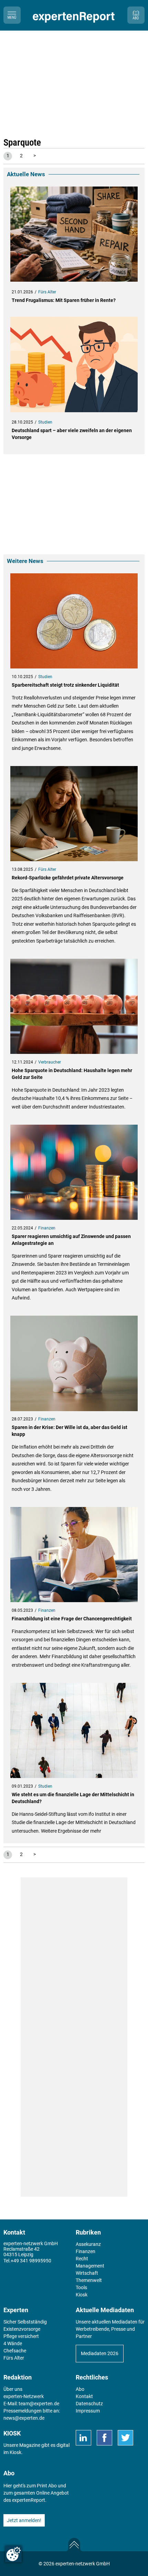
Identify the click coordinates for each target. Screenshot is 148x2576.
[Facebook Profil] (104, 2438)
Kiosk (15, 2452)
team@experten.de (39, 2404)
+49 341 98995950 (31, 2261)
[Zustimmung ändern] (13, 2554)
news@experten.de (24, 2418)
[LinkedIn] (83, 2438)
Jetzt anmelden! (24, 2520)
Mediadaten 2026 (100, 2353)
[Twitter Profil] (125, 2438)
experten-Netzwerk (24, 2396)
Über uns (13, 2389)
